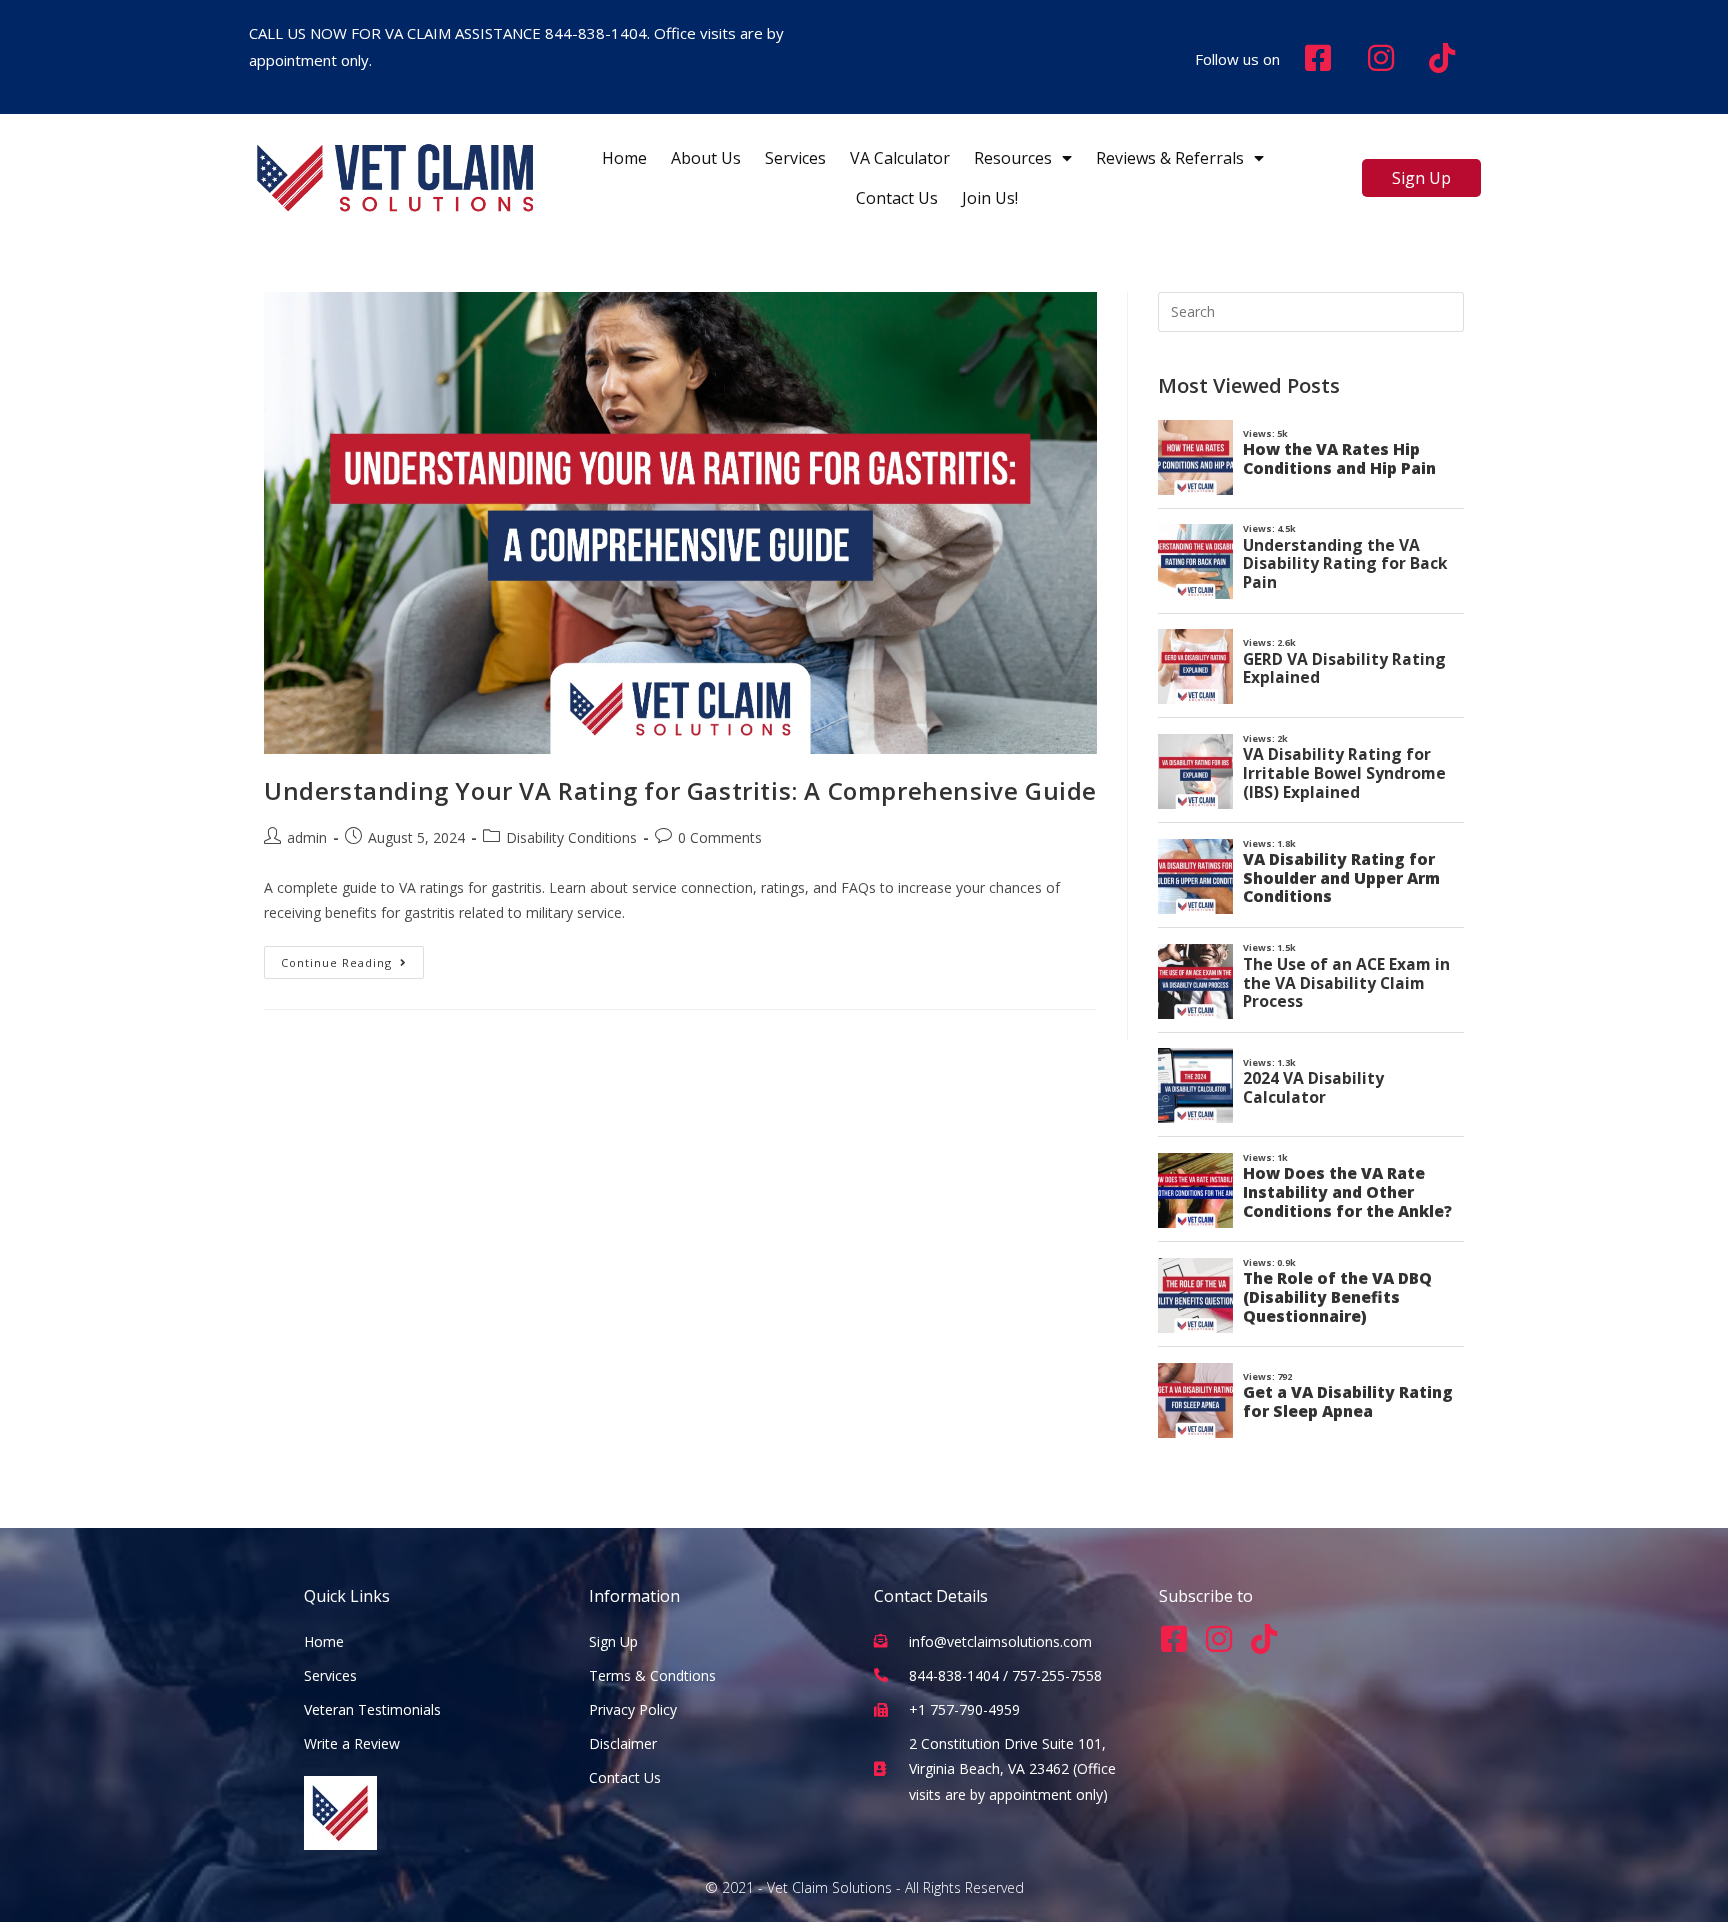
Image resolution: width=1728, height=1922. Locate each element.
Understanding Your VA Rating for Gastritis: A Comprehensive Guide (680, 790)
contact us (897, 198)
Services (795, 158)
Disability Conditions (571, 837)
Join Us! (990, 198)
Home (624, 158)
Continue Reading (352, 958)
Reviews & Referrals (1170, 158)
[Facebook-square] (1174, 1639)
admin (307, 837)
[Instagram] (1219, 1639)
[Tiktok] (1264, 1639)
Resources (1013, 158)
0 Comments (720, 837)
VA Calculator (900, 158)
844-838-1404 (596, 33)
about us (706, 158)
